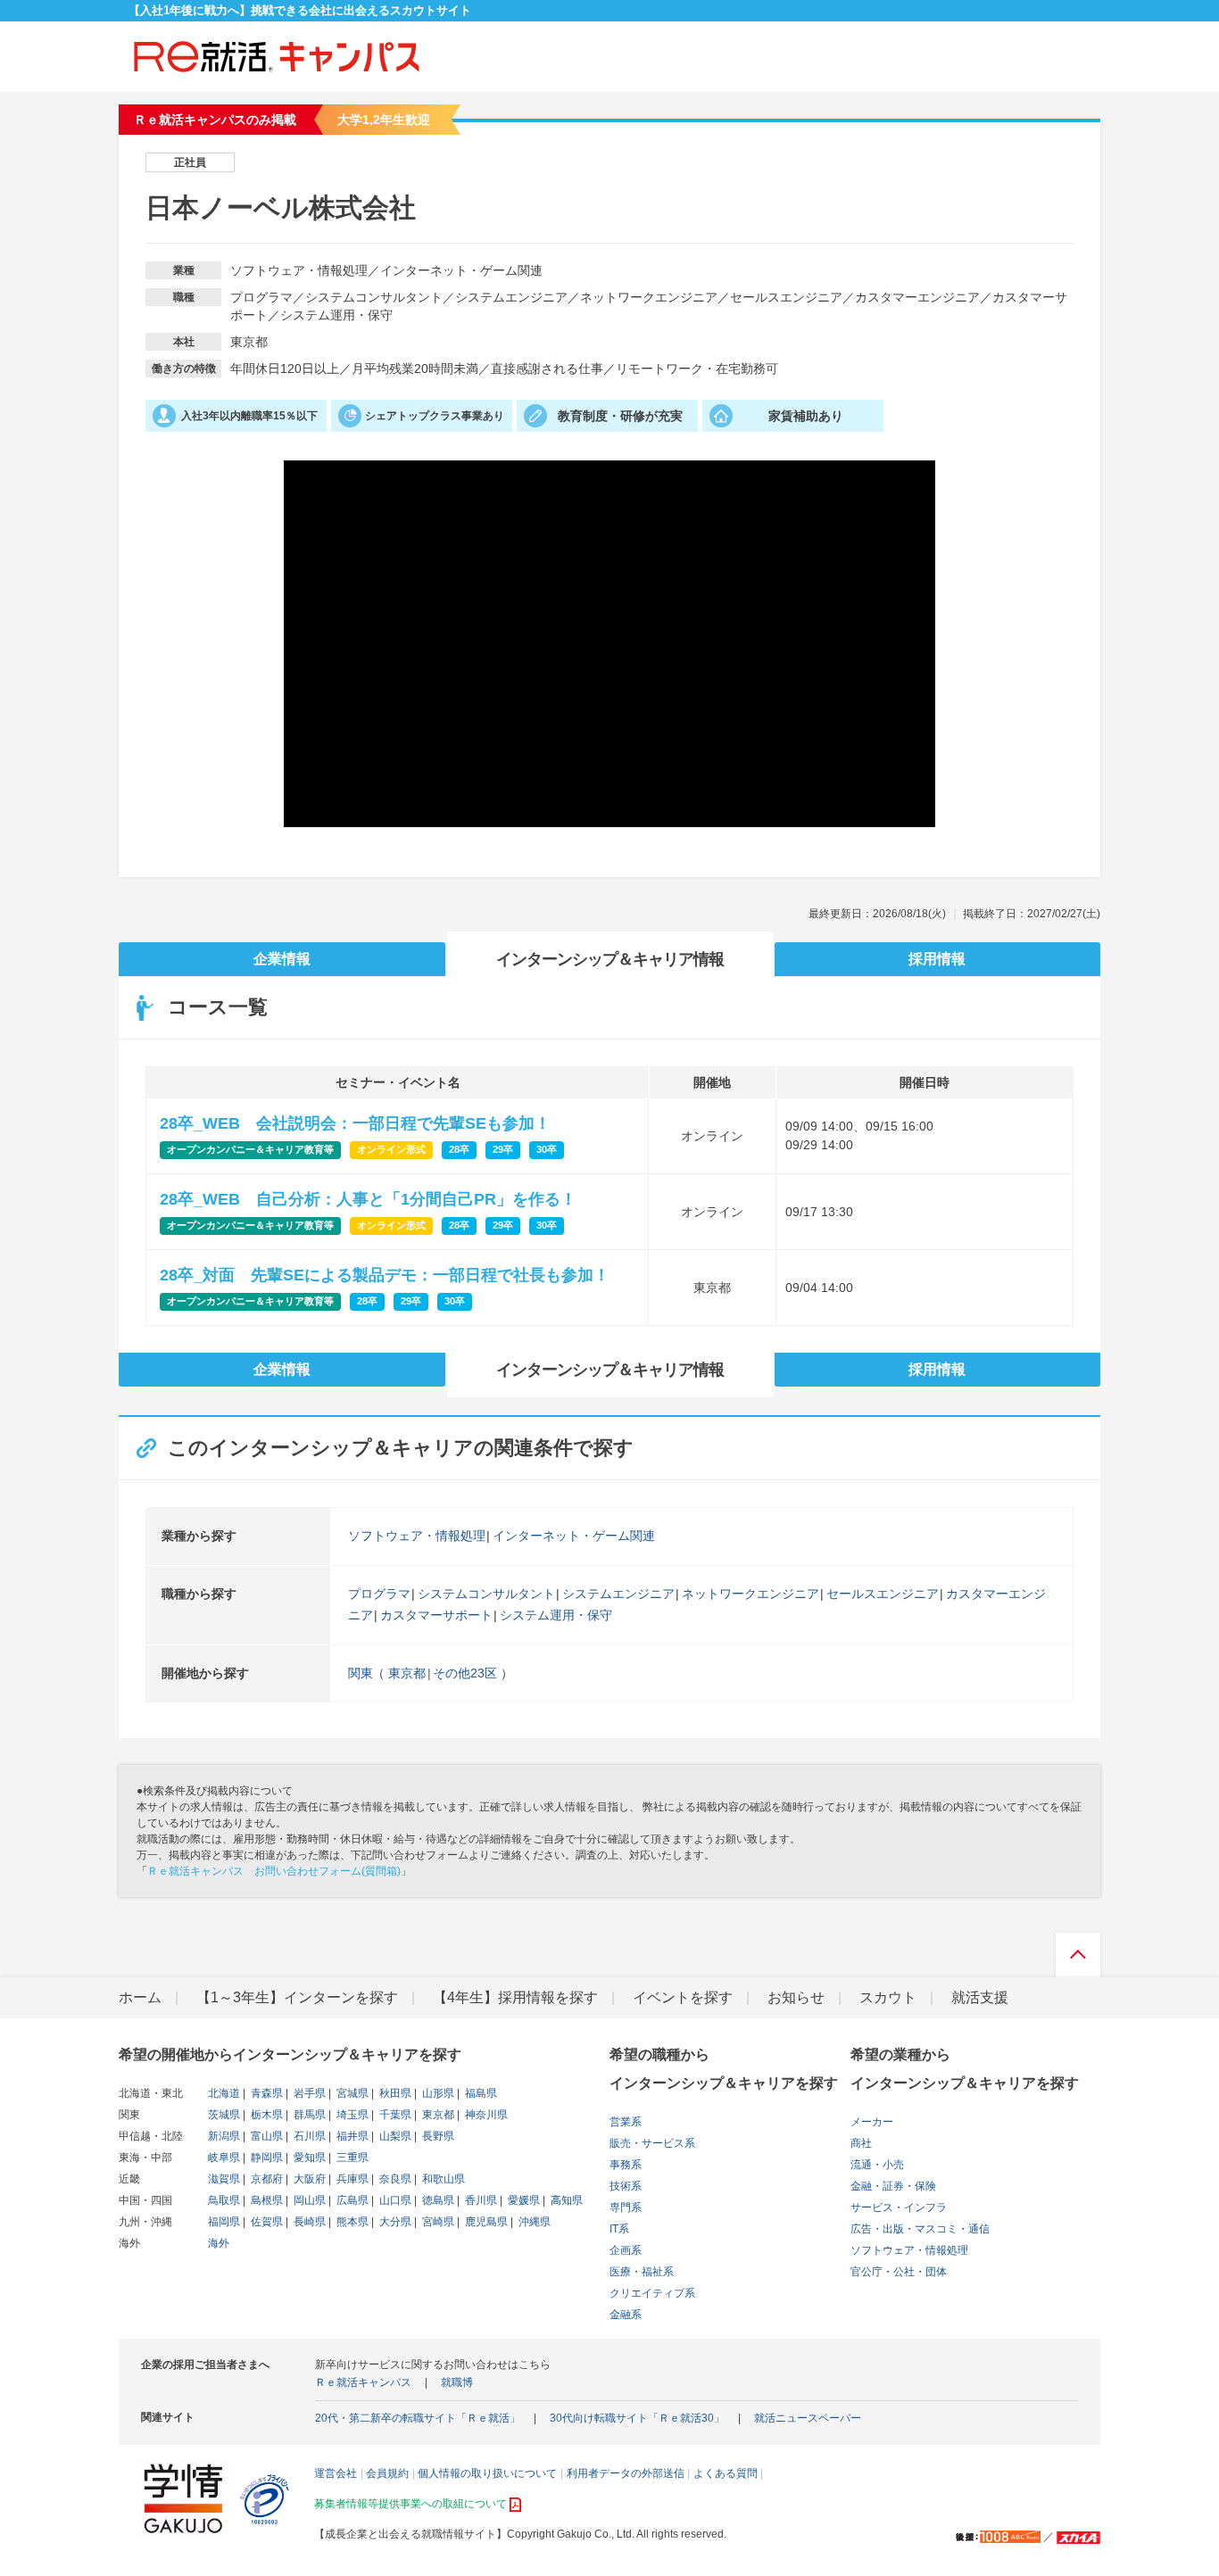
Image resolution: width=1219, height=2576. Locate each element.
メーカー (872, 2122)
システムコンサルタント (486, 1594)
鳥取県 (224, 2200)
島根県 (265, 2200)
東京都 (407, 1673)
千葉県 (394, 2115)
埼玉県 (351, 2115)
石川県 (308, 2136)
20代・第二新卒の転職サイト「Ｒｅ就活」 (418, 2418)
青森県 (265, 2093)
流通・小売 (877, 2165)
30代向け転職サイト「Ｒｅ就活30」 (637, 2418)
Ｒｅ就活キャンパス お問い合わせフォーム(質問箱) (274, 1871)
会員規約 (387, 2473)
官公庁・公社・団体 (899, 2272)
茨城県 (224, 2115)
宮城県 (351, 2093)
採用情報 (937, 959)
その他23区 (465, 1673)
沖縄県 (533, 2222)
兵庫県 (351, 2179)
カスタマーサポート (436, 1615)
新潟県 (224, 2136)
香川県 (480, 2200)
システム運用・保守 (556, 1615)
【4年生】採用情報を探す (515, 1997)
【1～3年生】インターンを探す (297, 1997)
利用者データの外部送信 (626, 2473)
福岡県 (224, 2222)
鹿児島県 (485, 2222)
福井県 (351, 2136)
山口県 (394, 2200)
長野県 (437, 2136)
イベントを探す (683, 1997)
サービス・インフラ (899, 2207)
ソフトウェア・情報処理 (417, 1536)
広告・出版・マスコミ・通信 (920, 2229)
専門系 (626, 2207)
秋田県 (394, 2093)
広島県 (351, 2200)
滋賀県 (224, 2179)
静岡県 (265, 2158)
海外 (219, 2243)
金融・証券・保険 (893, 2186)
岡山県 (308, 2200)
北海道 (224, 2093)
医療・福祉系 (642, 2272)
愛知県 (308, 2158)
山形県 (437, 2093)
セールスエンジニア (883, 1594)
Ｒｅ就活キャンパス (363, 2382)
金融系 (626, 2315)
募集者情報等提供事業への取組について (410, 2504)
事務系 (626, 2165)
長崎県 (308, 2222)
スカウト (888, 1997)
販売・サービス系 (652, 2143)
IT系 (619, 2229)
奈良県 (394, 2179)
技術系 (626, 2186)
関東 (361, 1673)
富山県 (265, 2136)
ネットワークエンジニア (750, 1594)
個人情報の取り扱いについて (487, 2473)
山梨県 (394, 2136)
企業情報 (282, 959)
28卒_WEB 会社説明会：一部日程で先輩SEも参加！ (355, 1123)
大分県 (394, 2222)
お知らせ (796, 1997)
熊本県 (351, 2222)
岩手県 (308, 2093)
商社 (861, 2143)
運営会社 (336, 2473)
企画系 (626, 2250)
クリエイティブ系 (652, 2293)
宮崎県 (437, 2222)
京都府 (265, 2179)
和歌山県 (442, 2179)
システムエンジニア (618, 1594)
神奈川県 (485, 2115)
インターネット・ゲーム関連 (574, 1536)
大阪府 (308, 2179)
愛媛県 (522, 2200)
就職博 (457, 2382)
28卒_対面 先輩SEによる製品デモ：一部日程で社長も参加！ (385, 1275)
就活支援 (980, 1997)
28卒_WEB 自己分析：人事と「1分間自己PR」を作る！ (368, 1199)
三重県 (351, 2158)
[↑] (1078, 1959)
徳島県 (437, 2200)
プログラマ (379, 1594)
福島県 (480, 2093)
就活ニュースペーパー (808, 2418)
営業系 (626, 2122)
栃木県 (265, 2115)
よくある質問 (726, 2473)
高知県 (565, 2200)
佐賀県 (265, 2222)
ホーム (140, 1997)
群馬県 (308, 2115)
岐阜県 (224, 2158)
